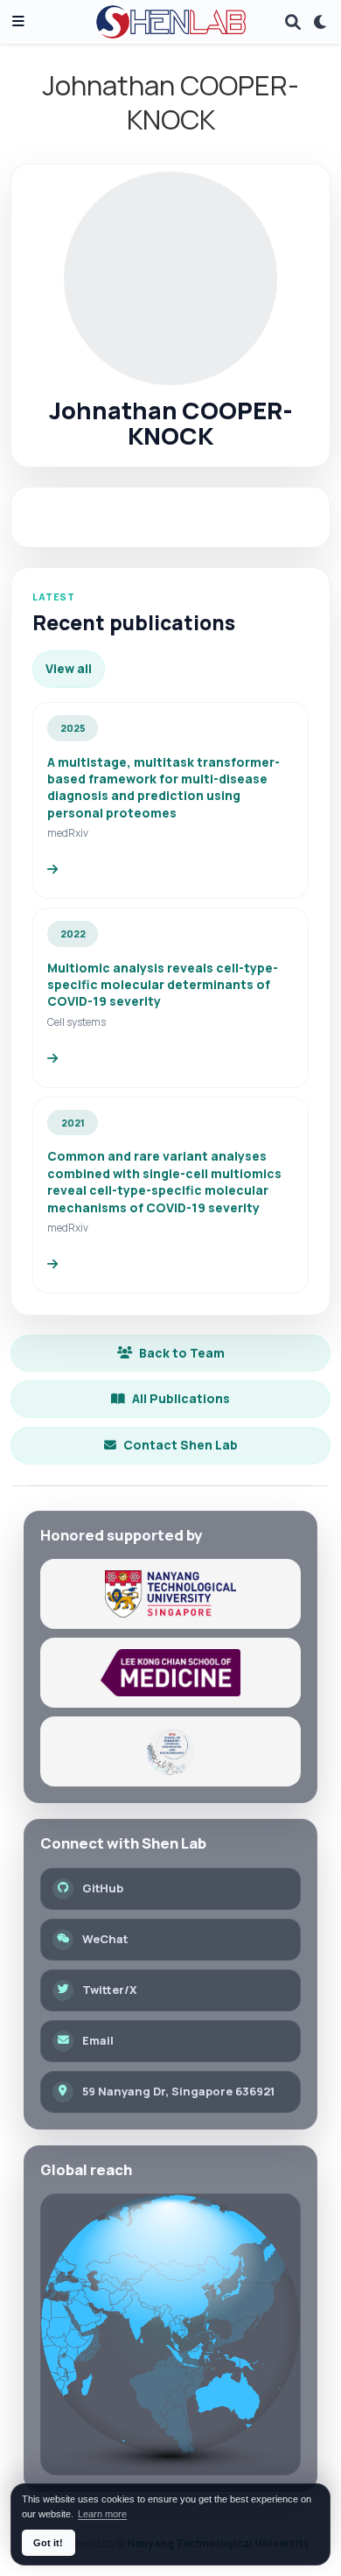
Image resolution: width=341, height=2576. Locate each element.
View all (69, 668)
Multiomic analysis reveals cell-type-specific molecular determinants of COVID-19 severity (163, 985)
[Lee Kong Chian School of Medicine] (170, 1673)
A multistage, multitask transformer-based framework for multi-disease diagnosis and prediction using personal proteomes (164, 787)
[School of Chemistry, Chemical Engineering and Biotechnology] (170, 1751)
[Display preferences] (321, 22)
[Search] (293, 22)
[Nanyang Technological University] (170, 1594)
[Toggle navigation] (18, 22)
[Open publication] (52, 870)
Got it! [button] (48, 2543)
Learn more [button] (102, 2514)
